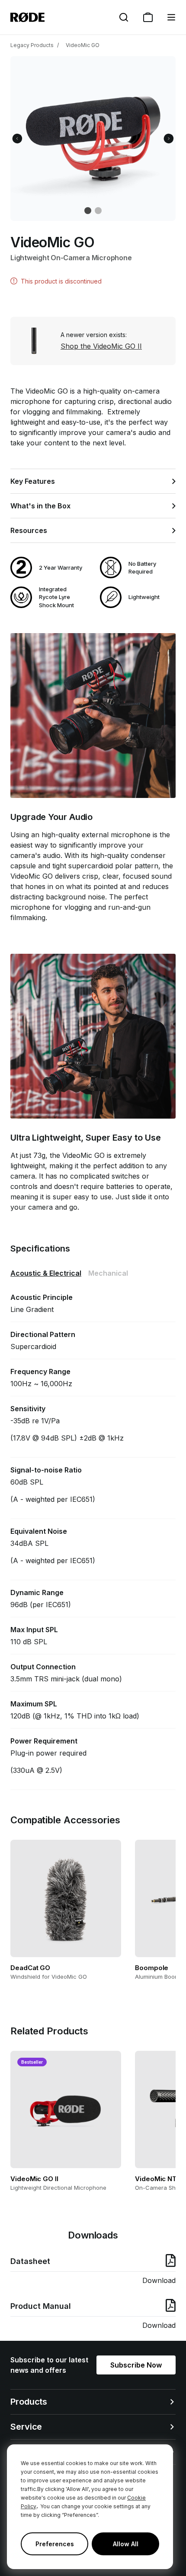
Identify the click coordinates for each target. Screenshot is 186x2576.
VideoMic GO (83, 45)
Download (159, 2280)
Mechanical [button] (108, 1273)
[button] (171, 17)
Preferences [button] (55, 2544)
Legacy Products (32, 45)
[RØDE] (27, 17)
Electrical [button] (46, 1273)
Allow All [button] (126, 2544)
